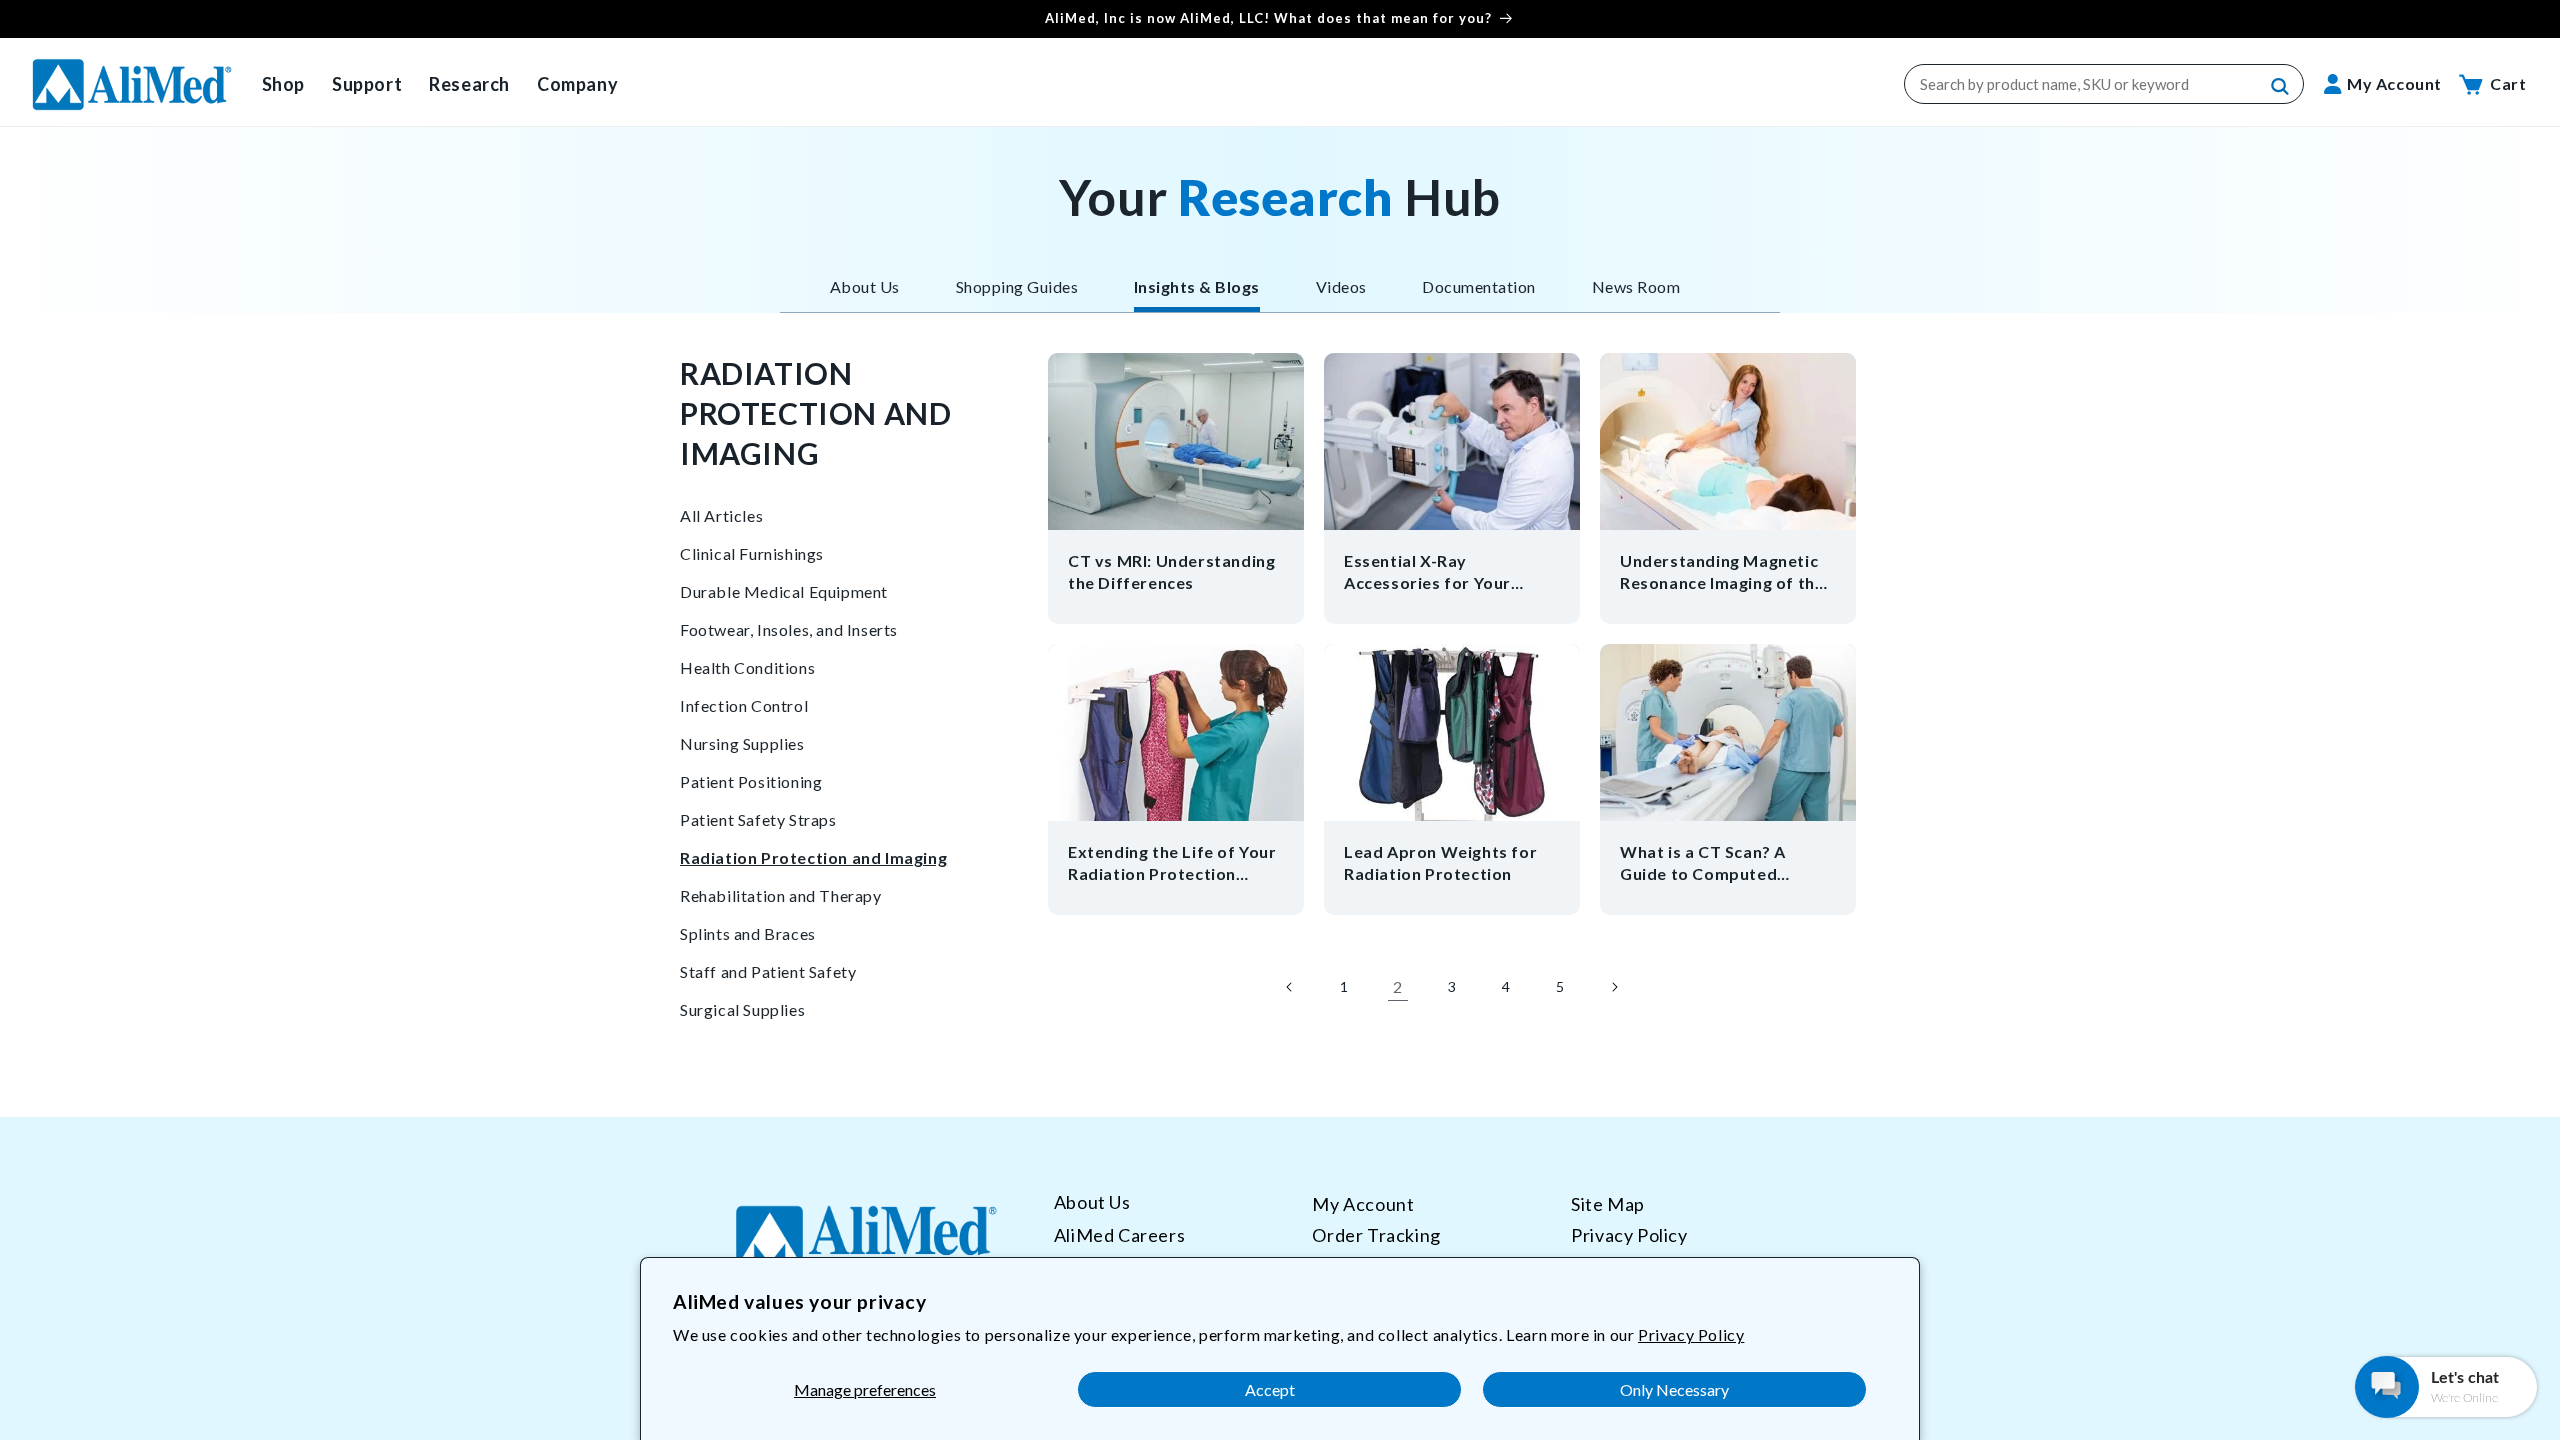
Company (577, 84)
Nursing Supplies (742, 743)
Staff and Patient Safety (768, 971)
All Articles (721, 515)
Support (367, 84)
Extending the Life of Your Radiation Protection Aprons (1172, 863)
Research (469, 84)
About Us (865, 286)
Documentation (1478, 286)
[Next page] (1614, 987)
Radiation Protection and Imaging (813, 857)
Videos (1341, 286)
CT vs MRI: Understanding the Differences (1171, 571)
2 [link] (1398, 986)
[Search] (2281, 87)
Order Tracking (1376, 1235)
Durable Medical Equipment (784, 591)
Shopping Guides (1017, 286)
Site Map (1608, 1204)
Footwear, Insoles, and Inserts (789, 629)
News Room (1636, 286)
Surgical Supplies (742, 1009)
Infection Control (744, 705)
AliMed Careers (1119, 1235)
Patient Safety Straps (758, 819)
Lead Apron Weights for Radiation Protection (1440, 862)
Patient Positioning (751, 781)
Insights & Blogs (1197, 286)
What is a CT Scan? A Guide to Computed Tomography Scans (1703, 863)
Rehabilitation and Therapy (781, 895)
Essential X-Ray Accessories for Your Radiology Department (1435, 572)
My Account (1363, 1204)
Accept (1270, 1389)
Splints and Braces (748, 933)
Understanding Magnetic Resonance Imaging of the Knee (1722, 572)
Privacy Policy (1691, 1334)
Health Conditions (747, 667)
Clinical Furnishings (752, 553)
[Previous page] (1290, 987)
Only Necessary (1674, 1389)
